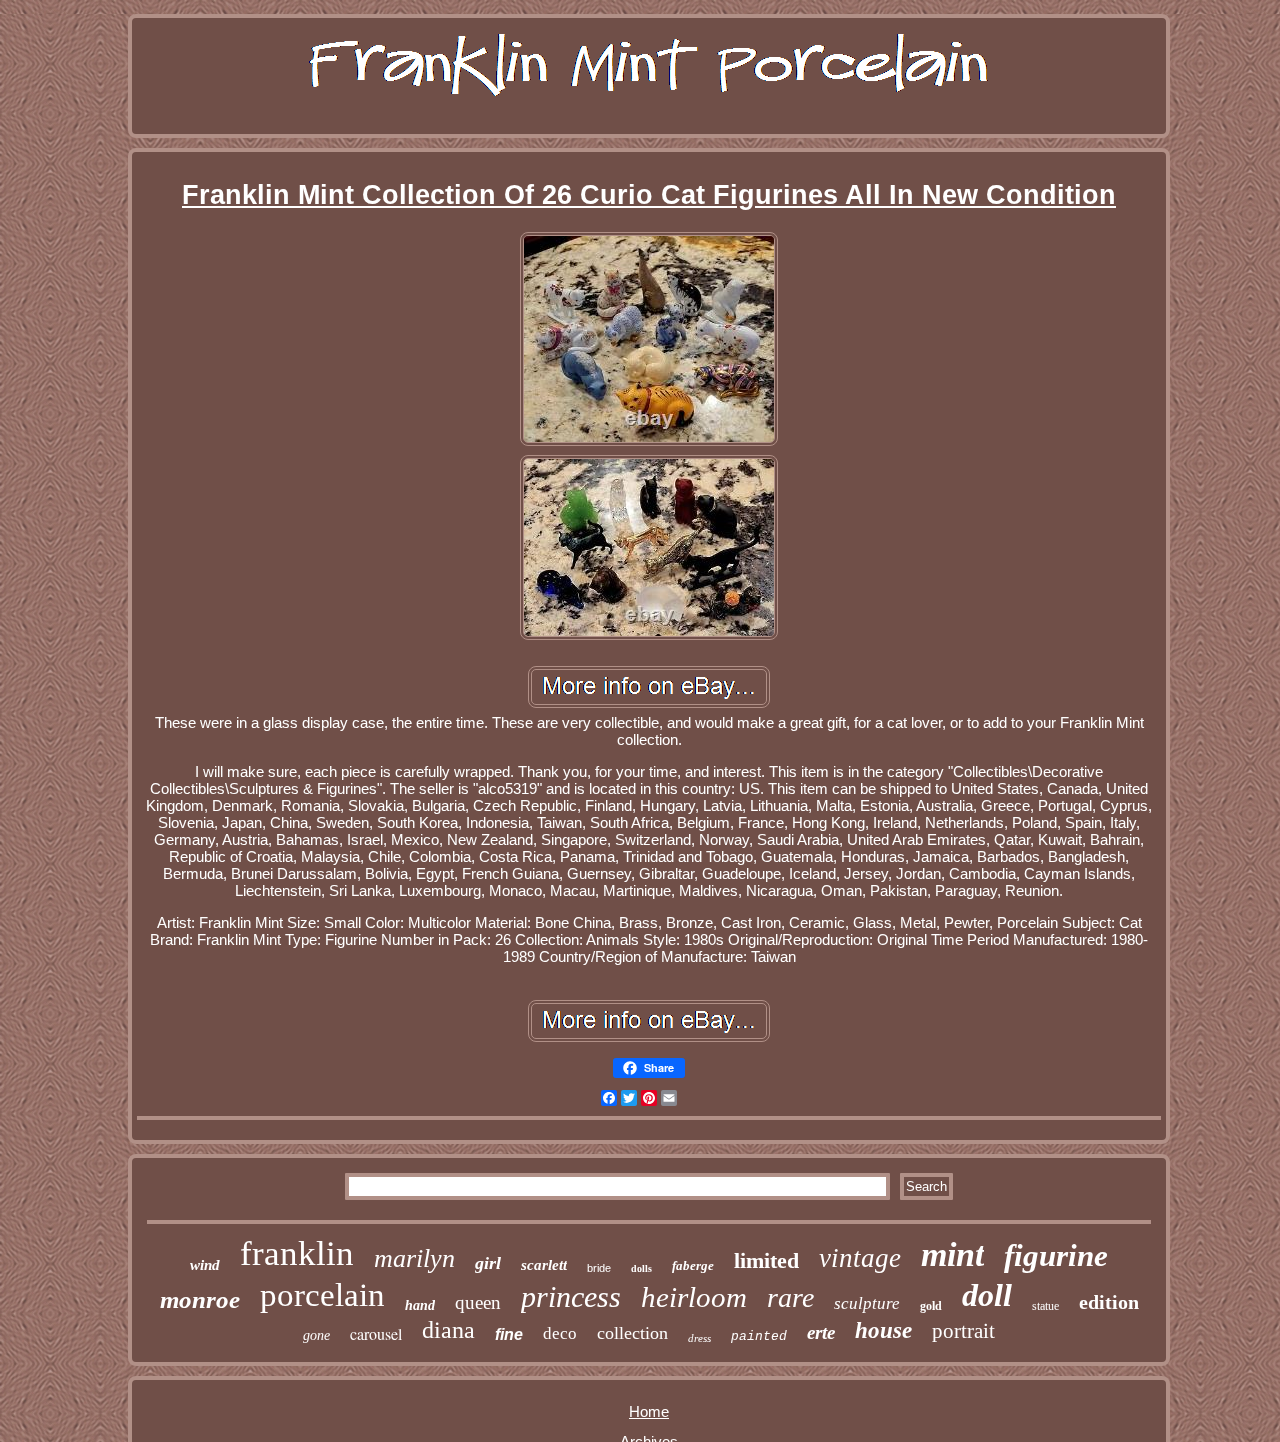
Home (649, 1411)
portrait (963, 1331)
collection (632, 1333)
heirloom (694, 1297)
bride (599, 1268)
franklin (297, 1253)
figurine (1056, 1255)
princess (571, 1296)
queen (478, 1302)
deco (560, 1333)
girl (488, 1263)
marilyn (414, 1258)
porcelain (322, 1295)
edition (1109, 1302)
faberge (693, 1265)
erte (821, 1332)
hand (420, 1305)
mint (952, 1254)
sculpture (867, 1303)
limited (766, 1260)
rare (790, 1297)
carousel (376, 1333)
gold (931, 1306)
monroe (200, 1299)
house (883, 1330)
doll (987, 1295)
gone (316, 1335)
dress (699, 1338)
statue (1045, 1306)
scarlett (544, 1265)
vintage (860, 1258)
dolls (641, 1268)
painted (759, 1336)
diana (448, 1330)
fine (509, 1334)
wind (205, 1265)
